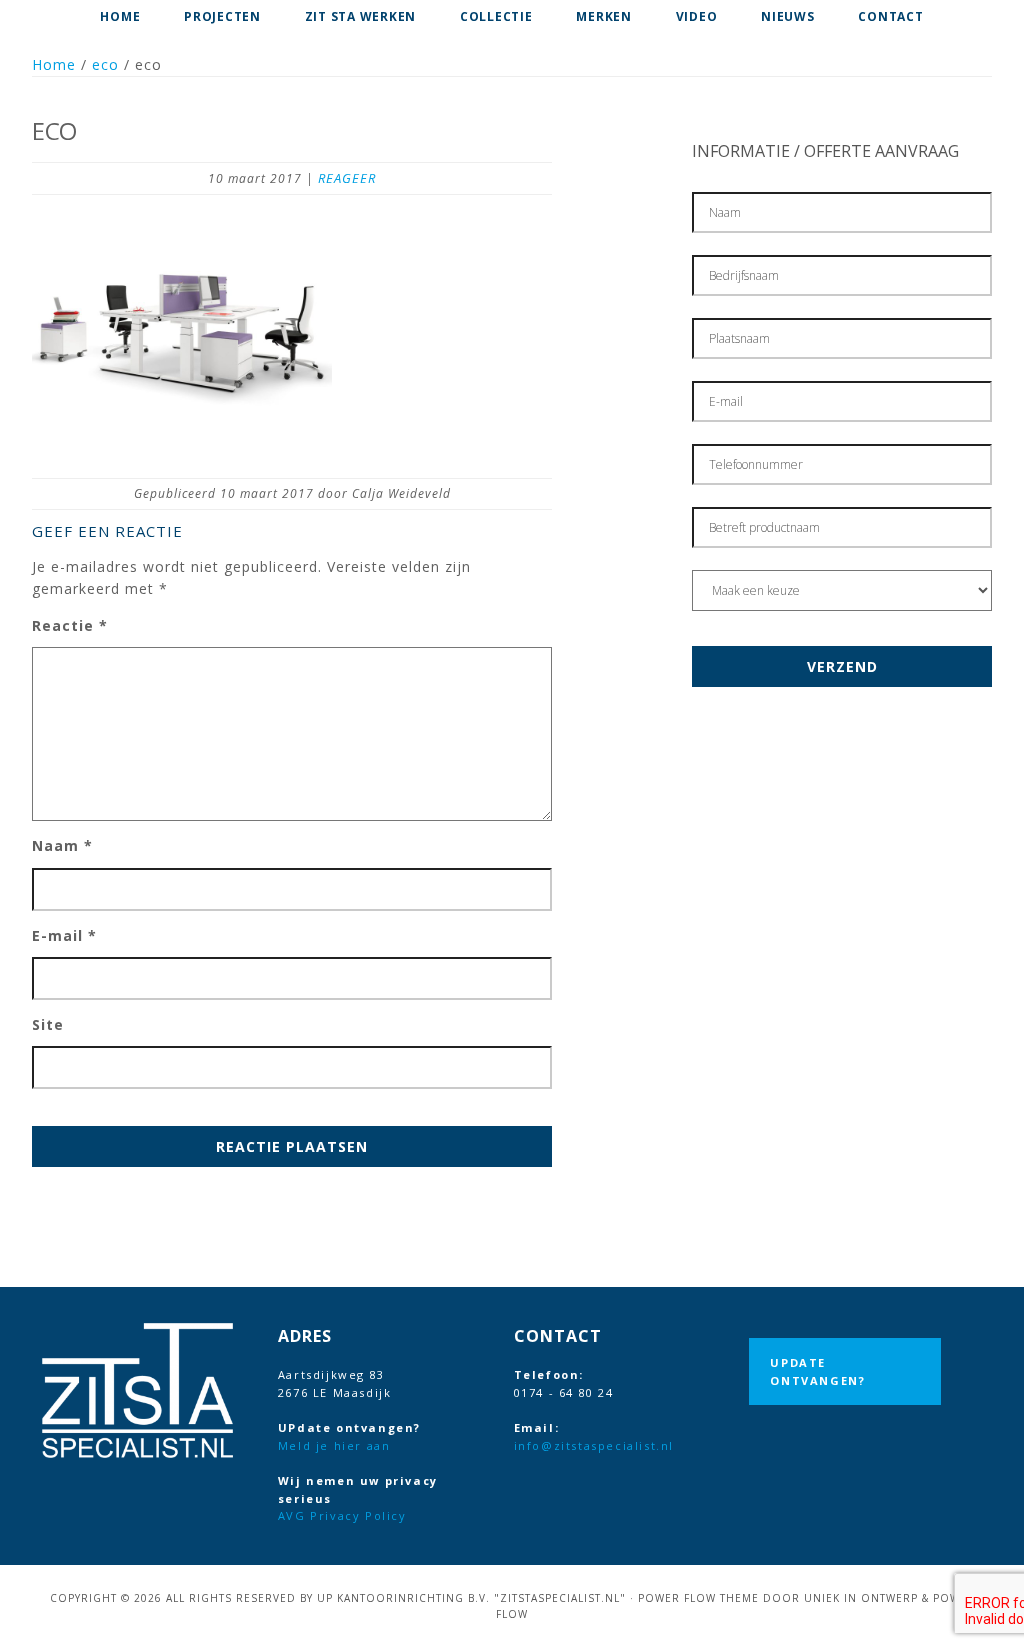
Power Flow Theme (698, 1598)
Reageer (347, 178)
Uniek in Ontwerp (861, 1598)
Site (48, 1024)
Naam (62, 845)
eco (105, 64)
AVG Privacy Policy (342, 1515)
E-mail (64, 935)
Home (54, 64)
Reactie (70, 625)
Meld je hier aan (334, 1445)
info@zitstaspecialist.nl (594, 1445)
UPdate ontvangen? (817, 1371)
